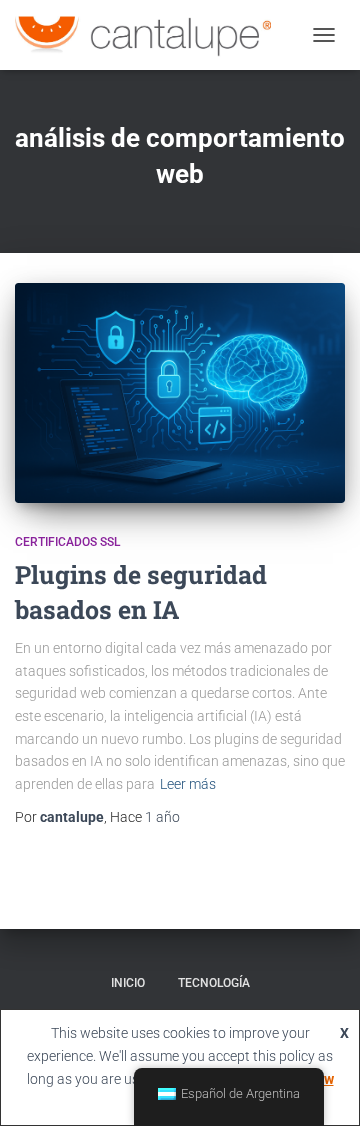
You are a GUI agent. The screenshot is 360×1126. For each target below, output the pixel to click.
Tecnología (214, 983)
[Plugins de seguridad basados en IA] (180, 393)
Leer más (188, 784)
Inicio (128, 983)
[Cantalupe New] (150, 35)
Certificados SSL (67, 542)
